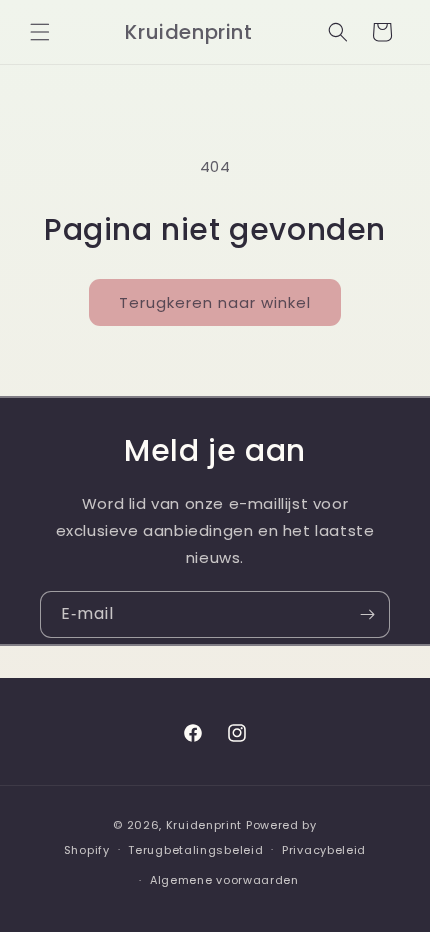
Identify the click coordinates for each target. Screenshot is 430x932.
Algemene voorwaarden (224, 880)
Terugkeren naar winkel (215, 302)
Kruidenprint (204, 825)
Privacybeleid (324, 850)
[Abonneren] (367, 614)
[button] (40, 32)
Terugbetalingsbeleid (195, 850)
